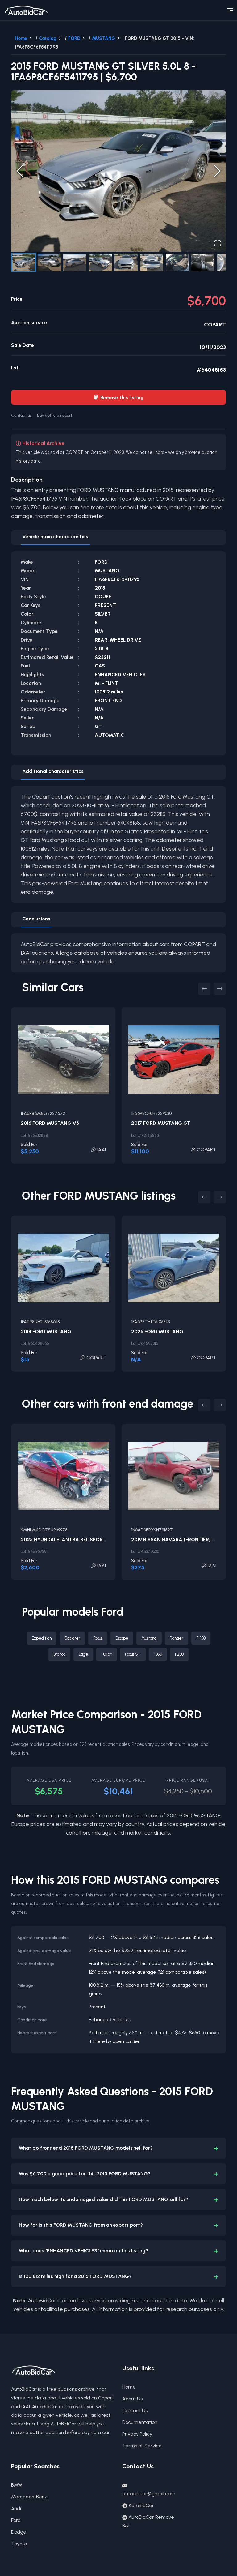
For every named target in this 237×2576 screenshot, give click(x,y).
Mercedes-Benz (29, 2497)
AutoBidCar (141, 2505)
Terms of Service (142, 2446)
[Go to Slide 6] (152, 262)
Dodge (19, 2532)
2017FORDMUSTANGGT (161, 1123)
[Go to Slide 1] (24, 262)
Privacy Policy (137, 2434)
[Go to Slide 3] (75, 262)
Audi (16, 2508)
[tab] (55, 538)
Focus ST (133, 1654)
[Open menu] (230, 10)
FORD (74, 38)
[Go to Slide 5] (126, 262)
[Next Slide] (217, 171)
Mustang (149, 1638)
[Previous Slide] (20, 171)
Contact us (21, 415)
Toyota (19, 2544)
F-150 (201, 1638)
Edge (83, 1654)
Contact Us (135, 2410)
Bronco (59, 1654)
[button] (118, 171)
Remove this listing (118, 397)
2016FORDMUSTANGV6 (50, 1123)
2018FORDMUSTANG (46, 1331)
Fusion (107, 1654)
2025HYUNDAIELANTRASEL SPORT (63, 1540)
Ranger (177, 1638)
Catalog (48, 38)
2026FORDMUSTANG (157, 1331)
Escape (122, 1638)
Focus (98, 1638)
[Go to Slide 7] (177, 262)
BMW (17, 2485)
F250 (179, 1654)
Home (21, 38)
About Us (132, 2399)
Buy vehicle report (55, 415)
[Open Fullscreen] (218, 243)
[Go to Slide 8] (203, 262)
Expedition (42, 1638)
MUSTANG (104, 38)
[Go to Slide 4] (100, 262)
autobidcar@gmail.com (149, 2494)
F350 (158, 1654)
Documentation (140, 2422)
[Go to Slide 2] (49, 262)
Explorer (72, 1638)
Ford (16, 2520)
